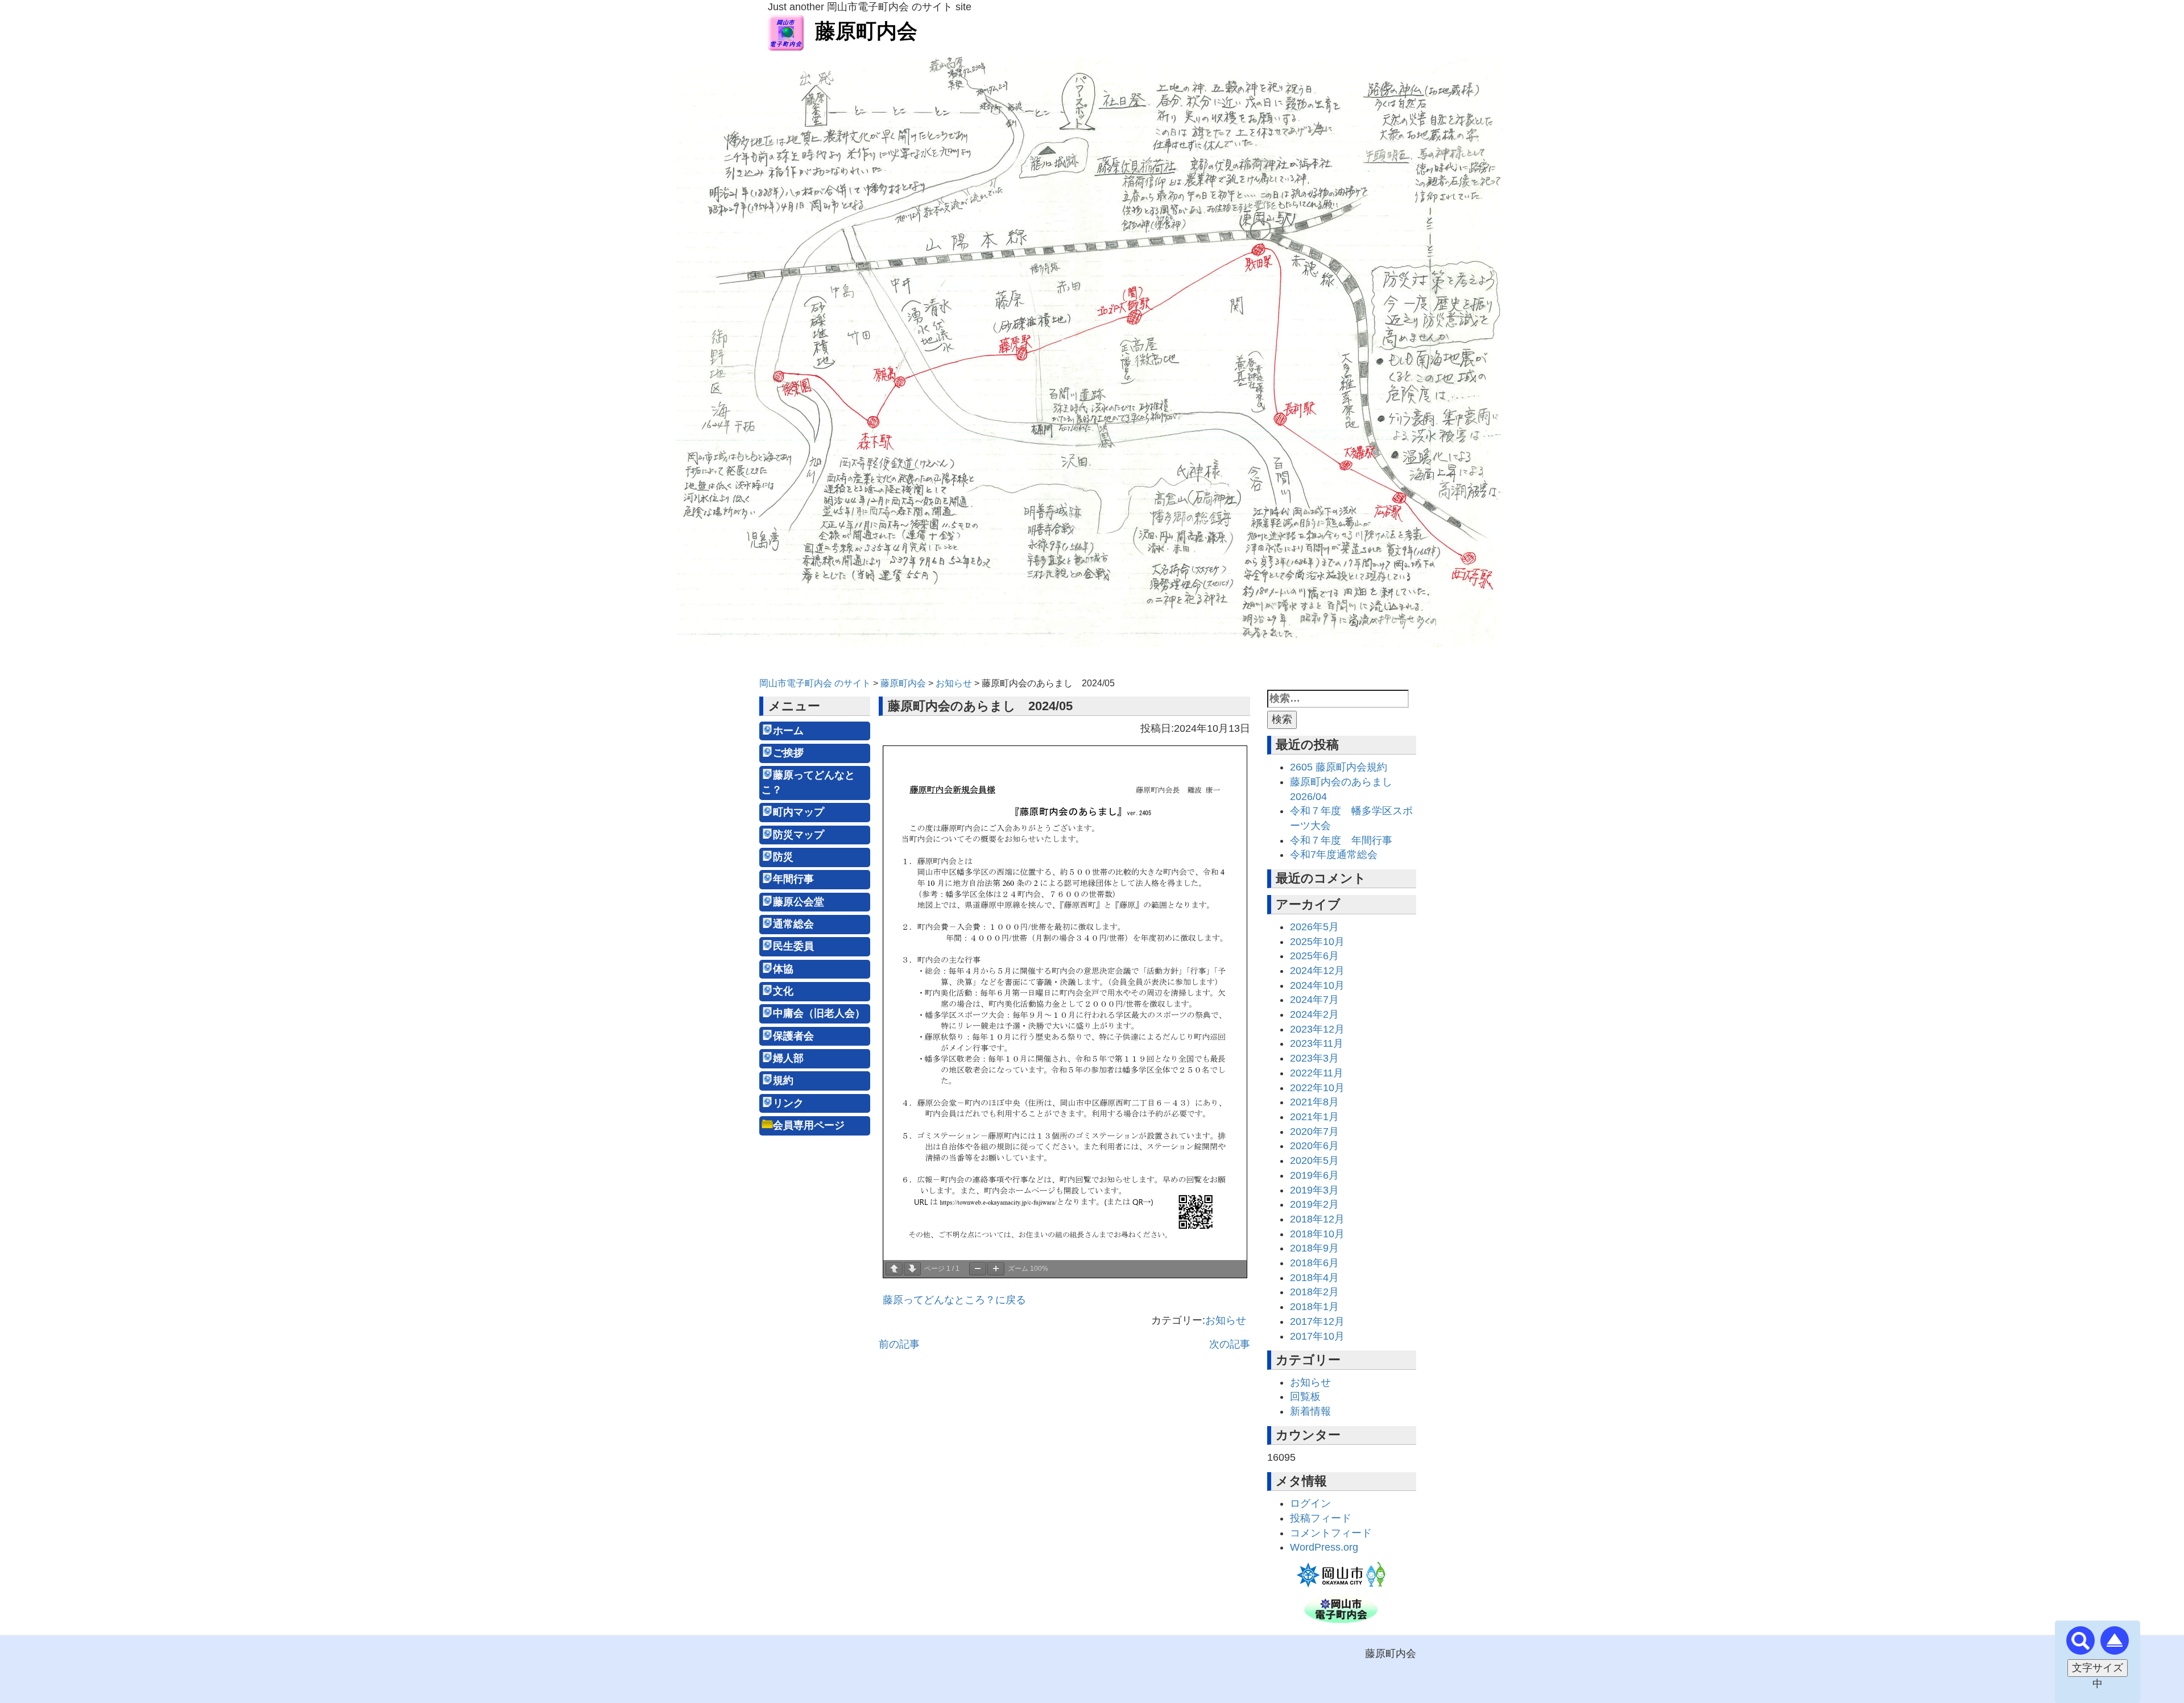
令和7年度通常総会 (1334, 855)
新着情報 (1310, 1411)
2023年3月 (1314, 1058)
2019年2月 (1314, 1204)
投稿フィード (1321, 1518)
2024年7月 (1314, 1000)
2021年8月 (1314, 1102)
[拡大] (996, 1269)
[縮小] (978, 1269)
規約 (783, 1080)
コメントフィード (1331, 1533)
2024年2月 (1314, 1014)
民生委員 (793, 946)
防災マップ (799, 835)
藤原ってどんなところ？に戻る (954, 1300)
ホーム (788, 731)
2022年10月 (1317, 1088)
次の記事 (1230, 1344)
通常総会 (793, 924)
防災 (783, 857)
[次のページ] (912, 1269)
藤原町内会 (866, 31)
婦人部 (788, 1058)
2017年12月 (1317, 1321)
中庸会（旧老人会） (819, 1013)
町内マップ (799, 812)
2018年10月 (1317, 1234)
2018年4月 (1314, 1278)
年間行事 (793, 879)
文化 (783, 991)
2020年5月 (1314, 1161)
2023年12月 (1317, 1029)
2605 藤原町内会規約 (1339, 767)
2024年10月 (1317, 985)
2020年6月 (1314, 1146)
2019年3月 (1314, 1190)
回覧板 (1305, 1397)
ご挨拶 (788, 753)
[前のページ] (894, 1269)
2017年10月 (1317, 1336)
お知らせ (1226, 1320)
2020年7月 (1314, 1132)
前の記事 (899, 1344)
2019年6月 (1314, 1175)
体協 (783, 969)
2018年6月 (1314, 1263)
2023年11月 (1317, 1043)
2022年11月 (1317, 1073)
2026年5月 (1314, 927)
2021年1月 (1314, 1117)
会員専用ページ (809, 1125)
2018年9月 (1314, 1248)
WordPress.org (1324, 1547)
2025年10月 (1317, 942)
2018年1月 (1314, 1307)
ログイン (1310, 1503)
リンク (788, 1103)
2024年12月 (1317, 971)
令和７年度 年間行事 (1341, 840)
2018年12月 (1317, 1219)
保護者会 (793, 1036)
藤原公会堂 (799, 902)
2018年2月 (1314, 1292)
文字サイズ (2098, 1668)
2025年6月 (1314, 956)
